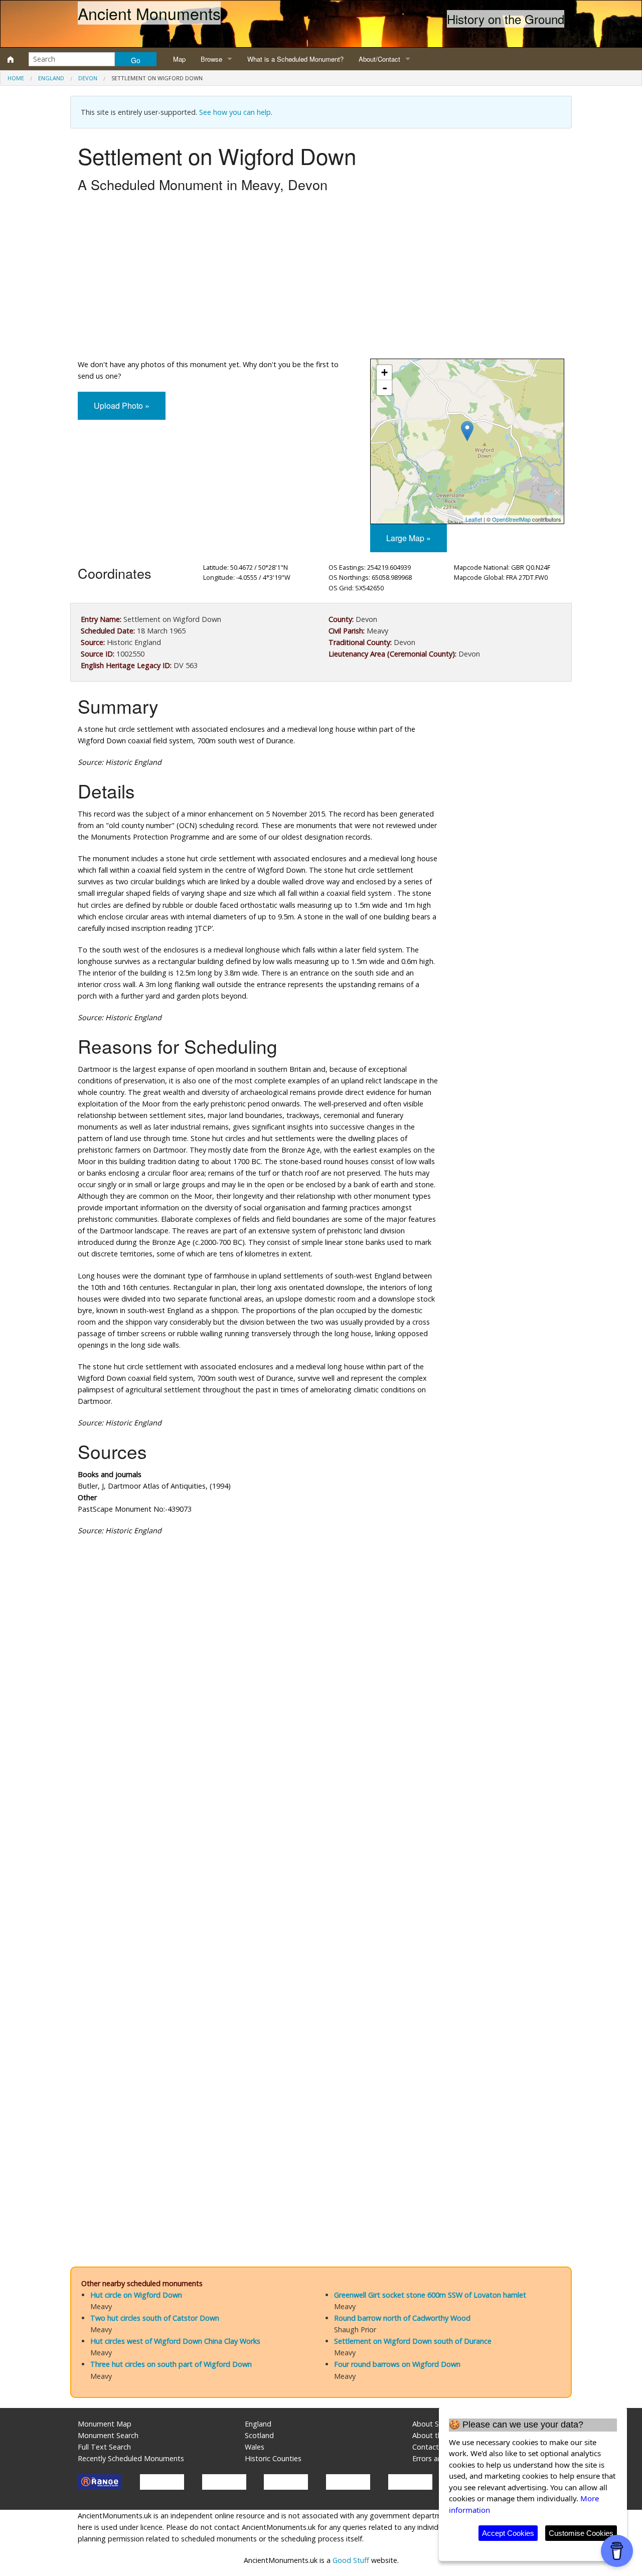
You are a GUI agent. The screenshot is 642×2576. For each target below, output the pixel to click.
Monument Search (108, 2435)
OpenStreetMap (511, 519)
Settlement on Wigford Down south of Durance (413, 2341)
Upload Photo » (122, 406)
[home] (11, 59)
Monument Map (105, 2424)
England (51, 78)
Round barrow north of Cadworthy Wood (402, 2318)
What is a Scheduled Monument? (295, 59)
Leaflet (474, 519)
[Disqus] (321, 1844)
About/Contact (379, 59)
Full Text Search (104, 2447)
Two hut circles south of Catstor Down (155, 2318)
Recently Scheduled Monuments (131, 2458)
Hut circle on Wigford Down (136, 2295)
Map (179, 59)
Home (16, 78)
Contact (426, 2447)
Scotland (259, 2435)
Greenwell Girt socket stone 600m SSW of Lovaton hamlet (430, 2295)
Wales (255, 2447)
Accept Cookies (508, 2533)
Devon (88, 78)
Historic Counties (273, 2458)
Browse (211, 59)
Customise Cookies (581, 2533)
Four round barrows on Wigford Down (397, 2364)
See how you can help (235, 112)
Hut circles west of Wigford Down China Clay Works (175, 2341)
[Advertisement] (321, 278)
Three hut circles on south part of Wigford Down (171, 2364)
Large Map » (409, 538)
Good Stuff (351, 2560)
